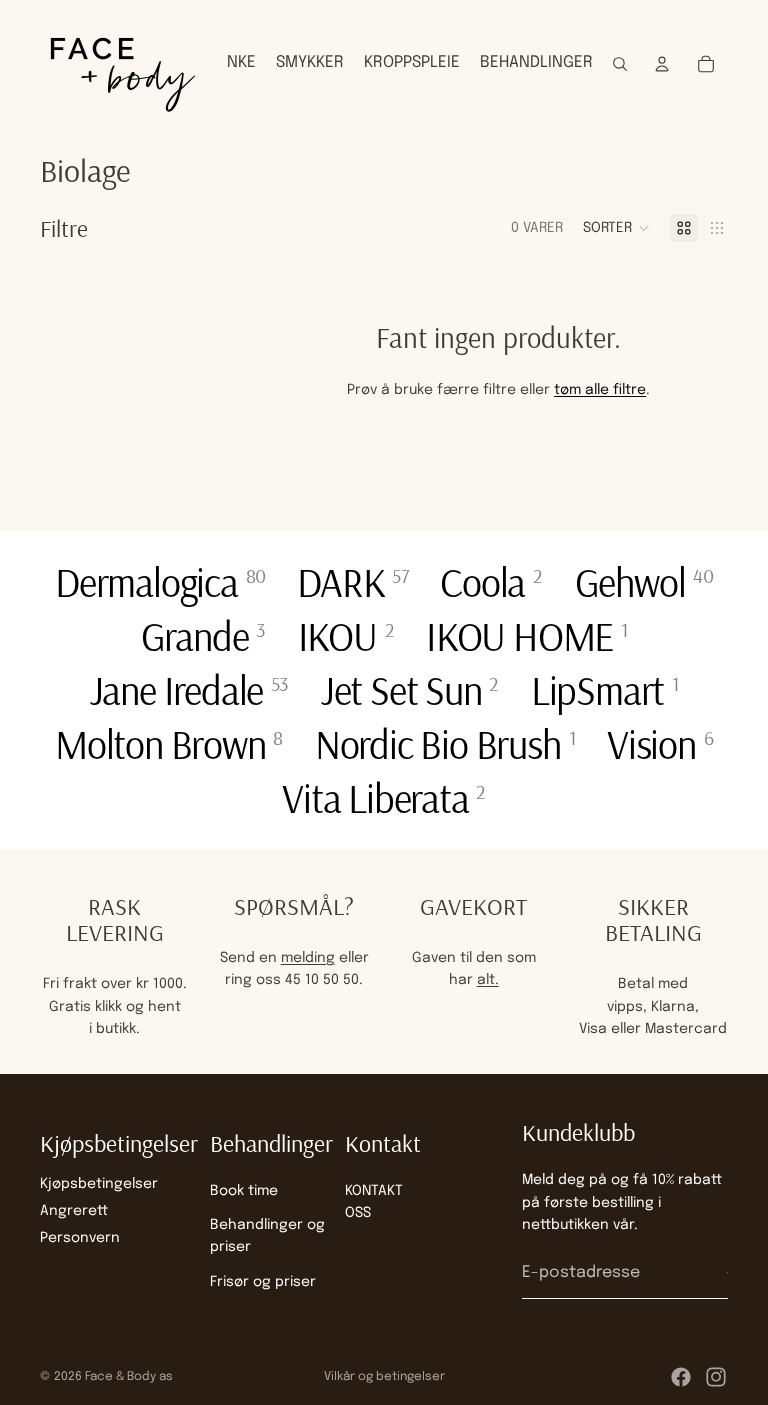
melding (308, 958)
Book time (244, 1191)
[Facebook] (681, 1377)
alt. (488, 980)
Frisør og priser (263, 1282)
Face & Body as (129, 1377)
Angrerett (74, 1211)
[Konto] (662, 64)
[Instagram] (716, 1377)
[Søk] (620, 64)
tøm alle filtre (600, 390)
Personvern (80, 1238)
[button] (616, 228)
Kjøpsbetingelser (99, 1184)
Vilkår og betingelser (384, 1377)
